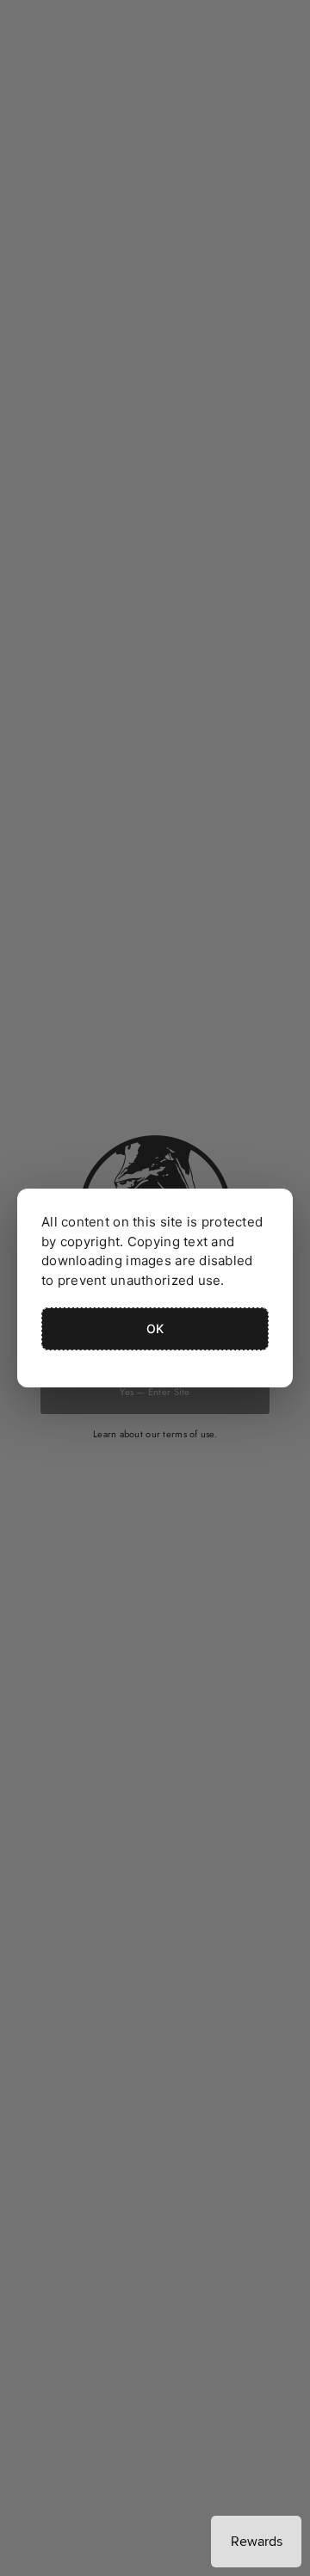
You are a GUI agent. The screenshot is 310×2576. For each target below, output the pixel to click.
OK (155, 1328)
